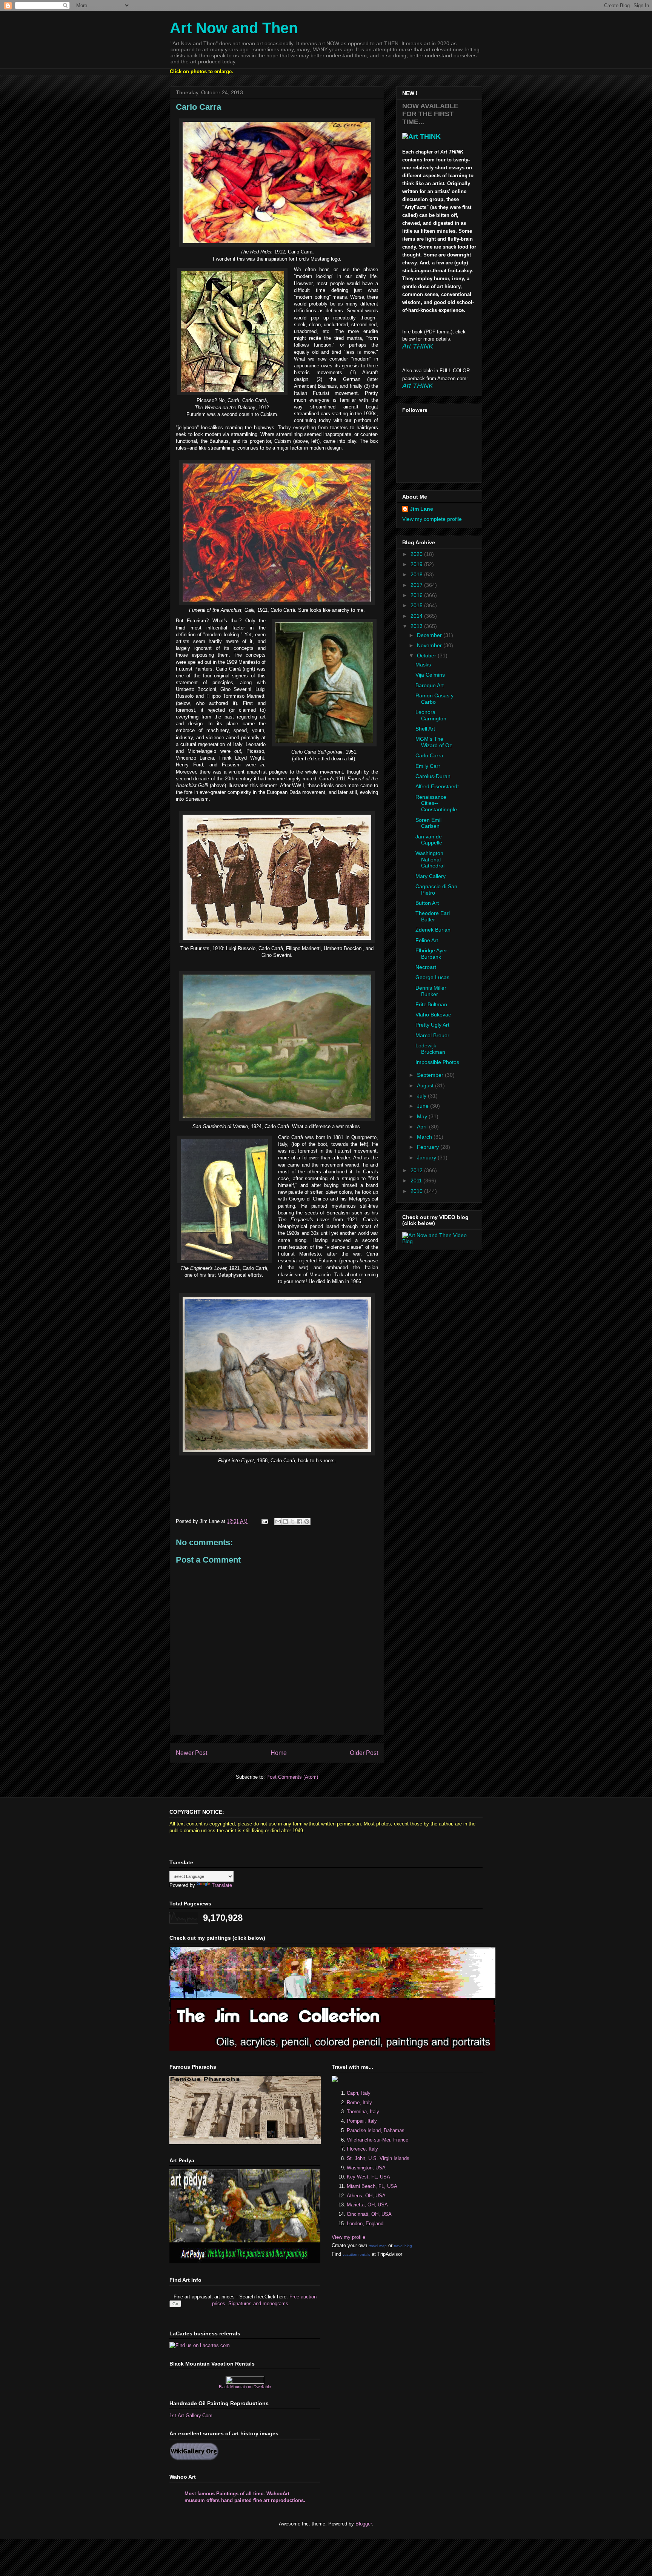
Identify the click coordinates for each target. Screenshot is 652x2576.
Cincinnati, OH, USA (369, 2214)
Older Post (364, 1753)
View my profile (348, 2237)
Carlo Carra (429, 755)
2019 (417, 564)
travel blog (403, 2246)
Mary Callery (431, 876)
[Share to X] (292, 1521)
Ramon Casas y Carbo (434, 699)
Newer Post (191, 1753)
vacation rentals (356, 2254)
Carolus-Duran (433, 776)
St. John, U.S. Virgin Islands (378, 2158)
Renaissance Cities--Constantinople (436, 803)
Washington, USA (366, 2168)
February (429, 1147)
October (427, 656)
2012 (417, 1170)
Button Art (427, 903)
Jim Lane (421, 509)
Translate (222, 1885)
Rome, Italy (359, 2102)
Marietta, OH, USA (367, 2205)
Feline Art (427, 940)
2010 (417, 1191)
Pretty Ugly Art (432, 1025)
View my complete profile (432, 519)
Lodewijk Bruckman (430, 1049)
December (430, 635)
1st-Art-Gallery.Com (191, 2416)
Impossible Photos (437, 1062)
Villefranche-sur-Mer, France (378, 2140)
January (427, 1158)
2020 (417, 554)
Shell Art (425, 729)
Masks (423, 665)
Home (279, 1753)
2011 (417, 1181)
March (425, 1137)
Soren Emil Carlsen (428, 823)
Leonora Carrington (431, 715)
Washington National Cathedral (430, 860)
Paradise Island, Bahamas (376, 2130)
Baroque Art (430, 685)
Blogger (364, 2524)
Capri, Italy (359, 2093)
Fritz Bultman (431, 1004)
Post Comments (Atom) (292, 1777)
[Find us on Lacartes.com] (200, 2345)
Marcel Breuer (432, 1035)
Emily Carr (428, 766)
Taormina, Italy (363, 2112)
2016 (417, 595)
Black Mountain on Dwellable (245, 2387)
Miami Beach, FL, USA (372, 2186)
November (430, 645)
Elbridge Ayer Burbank (431, 954)
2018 (417, 574)
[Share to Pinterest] (307, 1521)
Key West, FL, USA (368, 2177)
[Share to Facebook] (300, 1521)
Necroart (426, 967)
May (423, 1116)
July (422, 1096)
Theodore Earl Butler (433, 916)
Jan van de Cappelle (429, 840)
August (426, 1085)
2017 (417, 585)
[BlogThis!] (285, 1521)
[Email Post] (264, 1521)
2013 (417, 626)
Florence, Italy (362, 2149)
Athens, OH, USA (366, 2196)
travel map (378, 2246)
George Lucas (432, 977)
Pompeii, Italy (362, 2121)
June (424, 1106)
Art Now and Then (234, 28)
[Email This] (278, 1521)
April (423, 1127)
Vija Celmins (430, 675)
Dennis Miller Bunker (431, 991)
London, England (365, 2224)
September (431, 1075)
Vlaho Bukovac (433, 1015)
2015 (417, 605)
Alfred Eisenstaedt (437, 786)
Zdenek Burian (433, 930)
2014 (417, 616)
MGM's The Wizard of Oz (434, 742)
